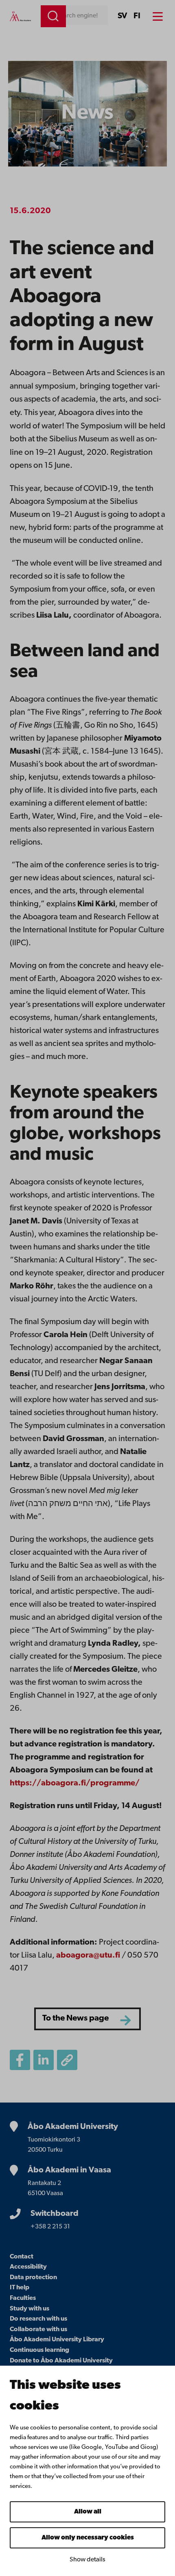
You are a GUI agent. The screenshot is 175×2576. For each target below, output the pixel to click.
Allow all (88, 2512)
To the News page (75, 2018)
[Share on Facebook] (20, 2060)
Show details (87, 2560)
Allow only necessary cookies (88, 2538)
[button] (67, 2060)
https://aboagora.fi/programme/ (75, 1783)
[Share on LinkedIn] (44, 2060)
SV (122, 16)
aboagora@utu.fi (88, 1956)
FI (137, 16)
